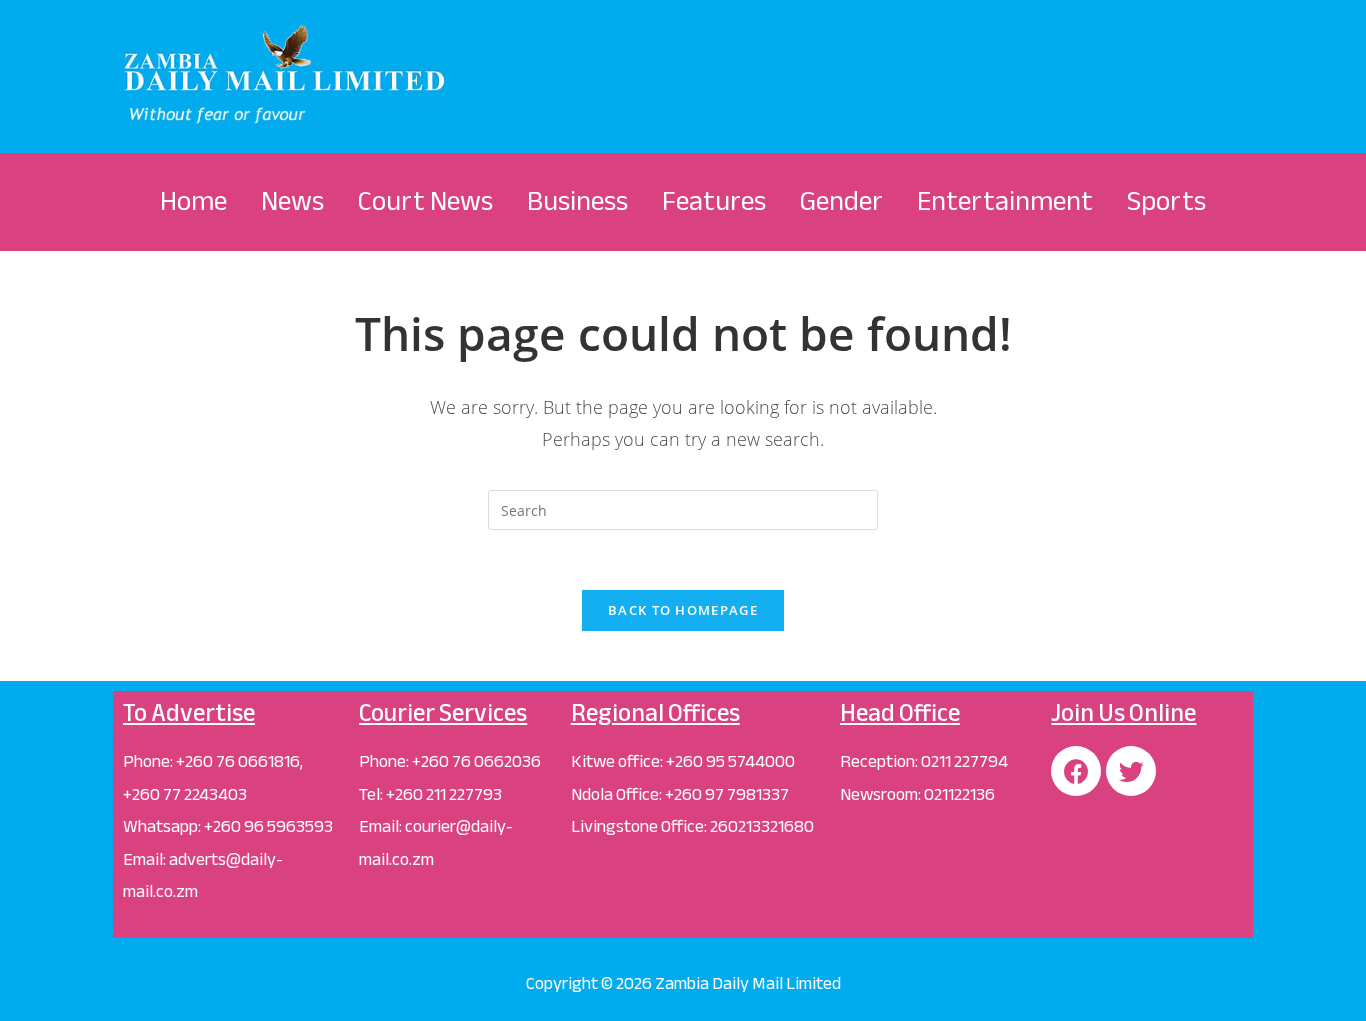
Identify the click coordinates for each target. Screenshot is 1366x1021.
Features (714, 201)
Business (577, 201)
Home (193, 201)
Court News (425, 201)
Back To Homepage (683, 610)
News (292, 201)
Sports (1166, 201)
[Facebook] (1076, 771)
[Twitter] (1131, 771)
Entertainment (1005, 201)
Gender (841, 201)
